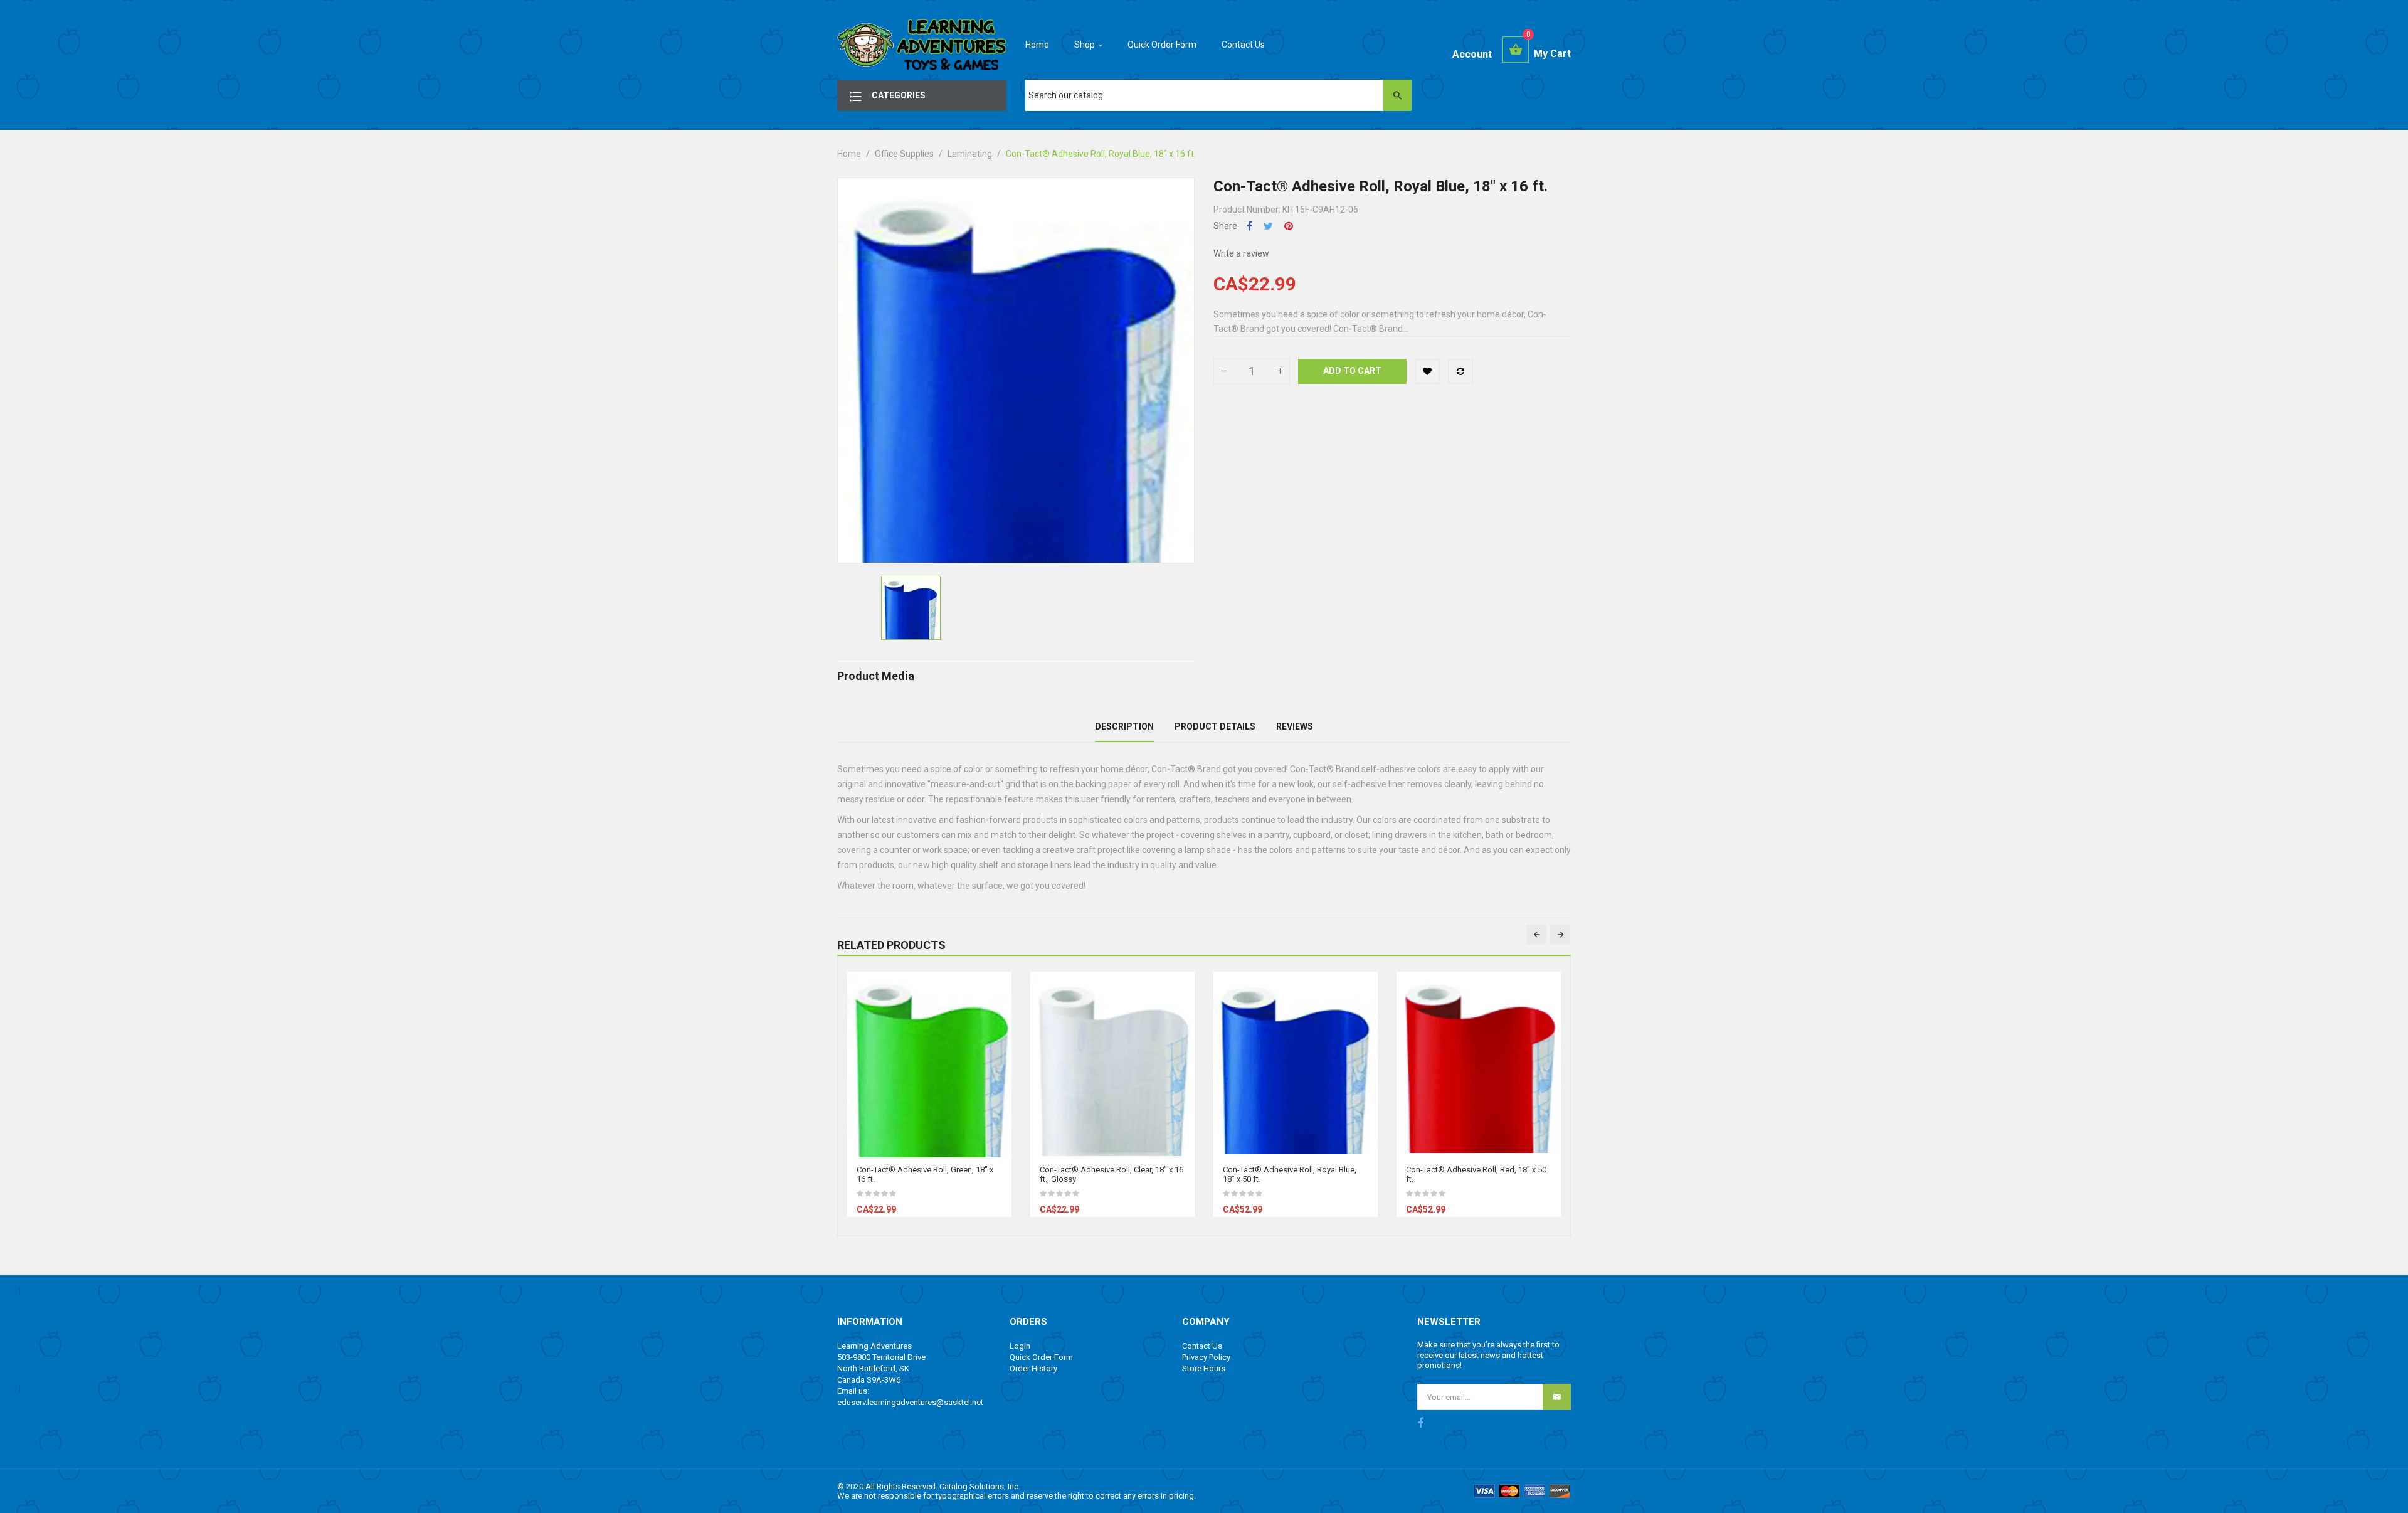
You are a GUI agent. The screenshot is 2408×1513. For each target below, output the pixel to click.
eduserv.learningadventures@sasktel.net (910, 1402)
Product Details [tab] (1215, 726)
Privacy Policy (1206, 1357)
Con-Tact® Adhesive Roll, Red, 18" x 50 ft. (1476, 1174)
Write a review (1241, 253)
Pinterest (1289, 226)
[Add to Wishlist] (1427, 371)
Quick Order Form (1041, 1357)
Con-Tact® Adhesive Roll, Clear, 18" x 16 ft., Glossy (1112, 1174)
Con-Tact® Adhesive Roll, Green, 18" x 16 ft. (925, 1174)
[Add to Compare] (1460, 371)
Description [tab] (1124, 726)
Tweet (1268, 226)
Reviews (1295, 726)
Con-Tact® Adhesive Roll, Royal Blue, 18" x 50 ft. (1290, 1174)
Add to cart (1352, 371)
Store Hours (1204, 1368)
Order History (1033, 1368)
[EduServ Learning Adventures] (922, 48)
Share (1249, 226)
